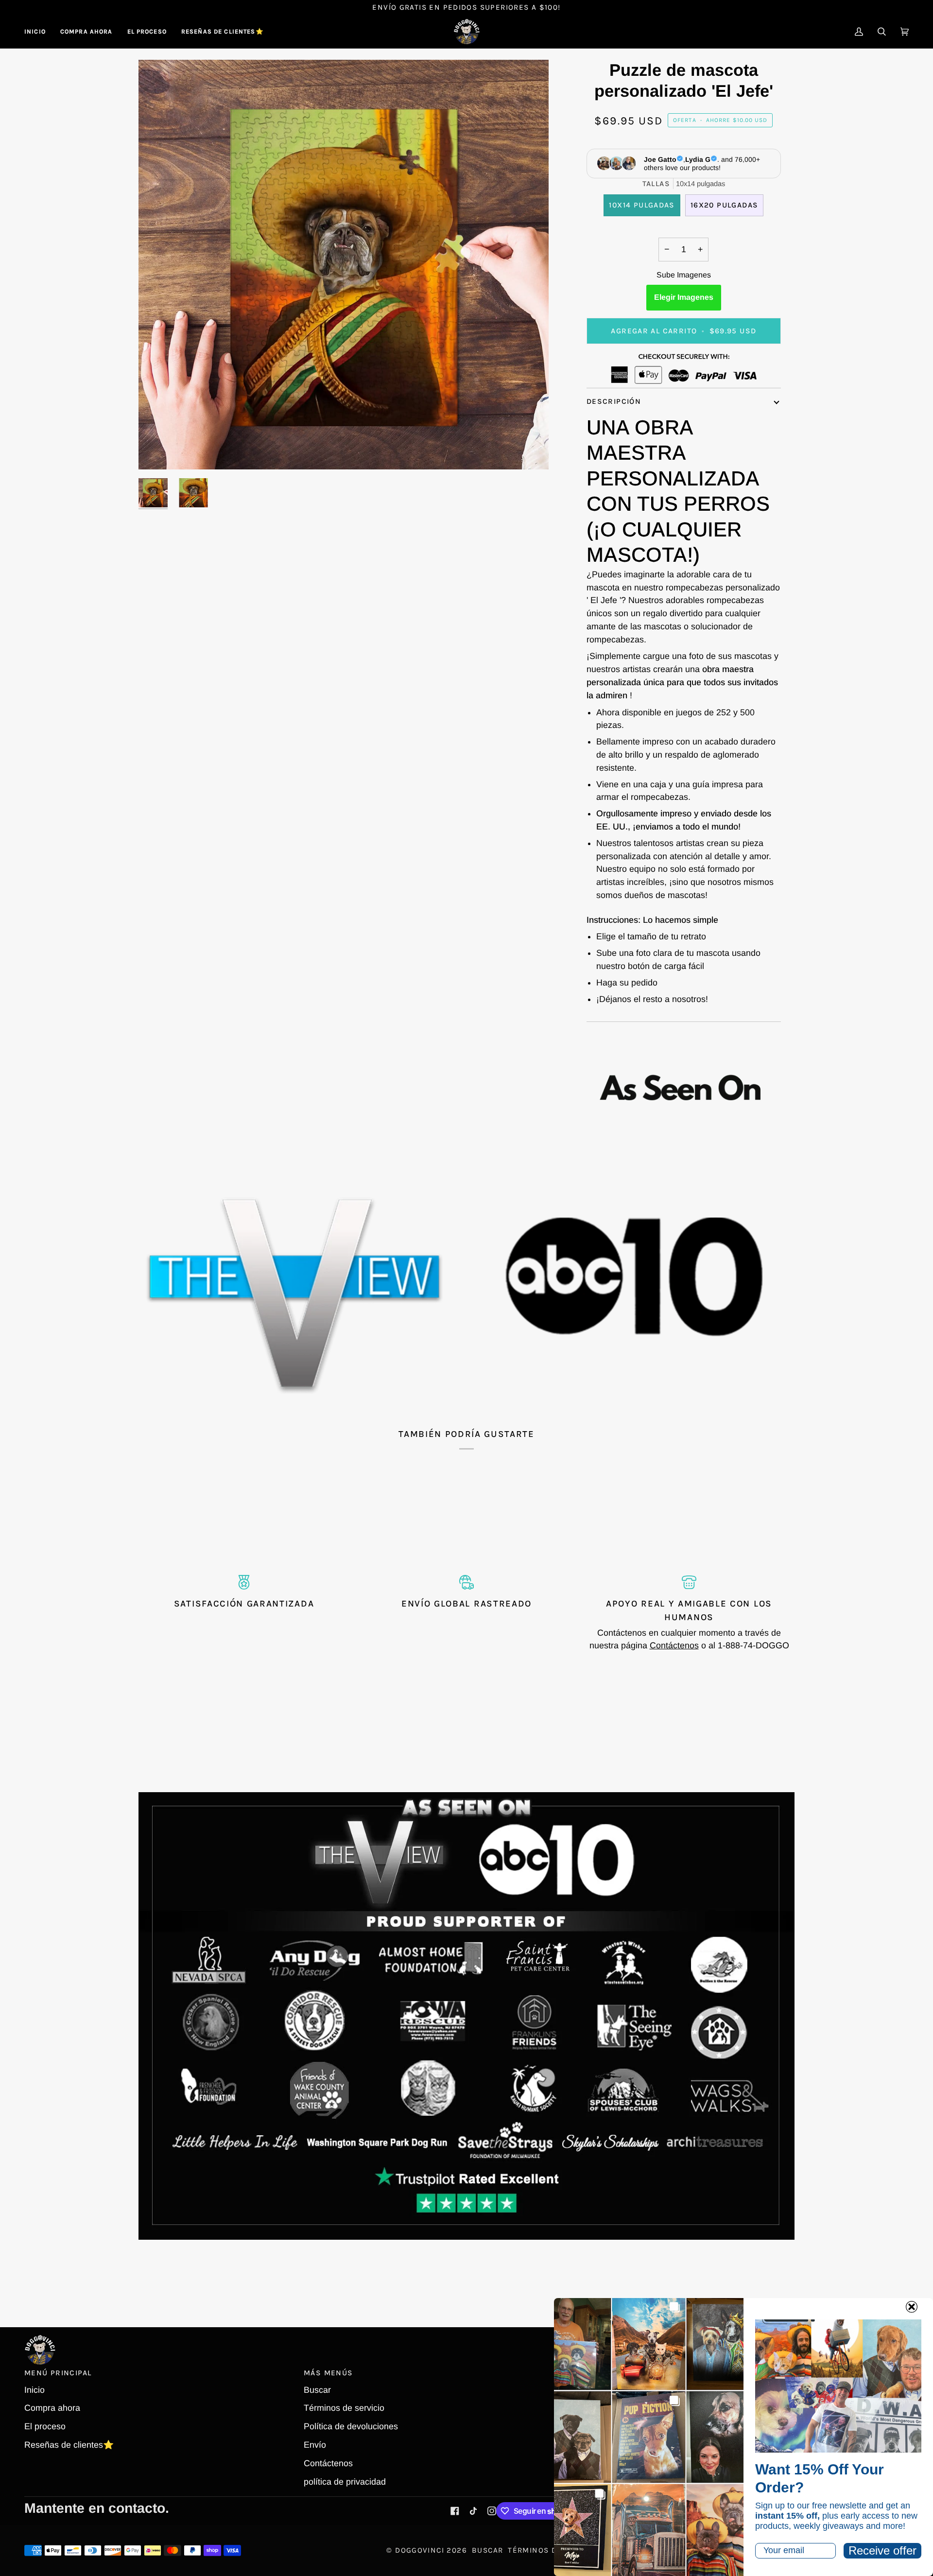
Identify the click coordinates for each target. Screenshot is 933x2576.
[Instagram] (492, 2511)
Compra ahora (52, 2408)
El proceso (45, 2426)
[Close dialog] (912, 2307)
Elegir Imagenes (684, 297)
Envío (315, 2445)
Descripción (614, 401)
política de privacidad (345, 2482)
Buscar (317, 2390)
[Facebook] (455, 2511)
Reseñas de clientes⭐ (69, 2445)
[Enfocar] (157, 451)
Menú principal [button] (58, 2373)
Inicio (35, 2390)
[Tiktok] (473, 2511)
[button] (86, 32)
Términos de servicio (344, 2408)
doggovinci (420, 2550)
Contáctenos (674, 1645)
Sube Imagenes (684, 275)
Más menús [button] (328, 2373)
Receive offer (882, 2550)
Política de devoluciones (351, 2426)
